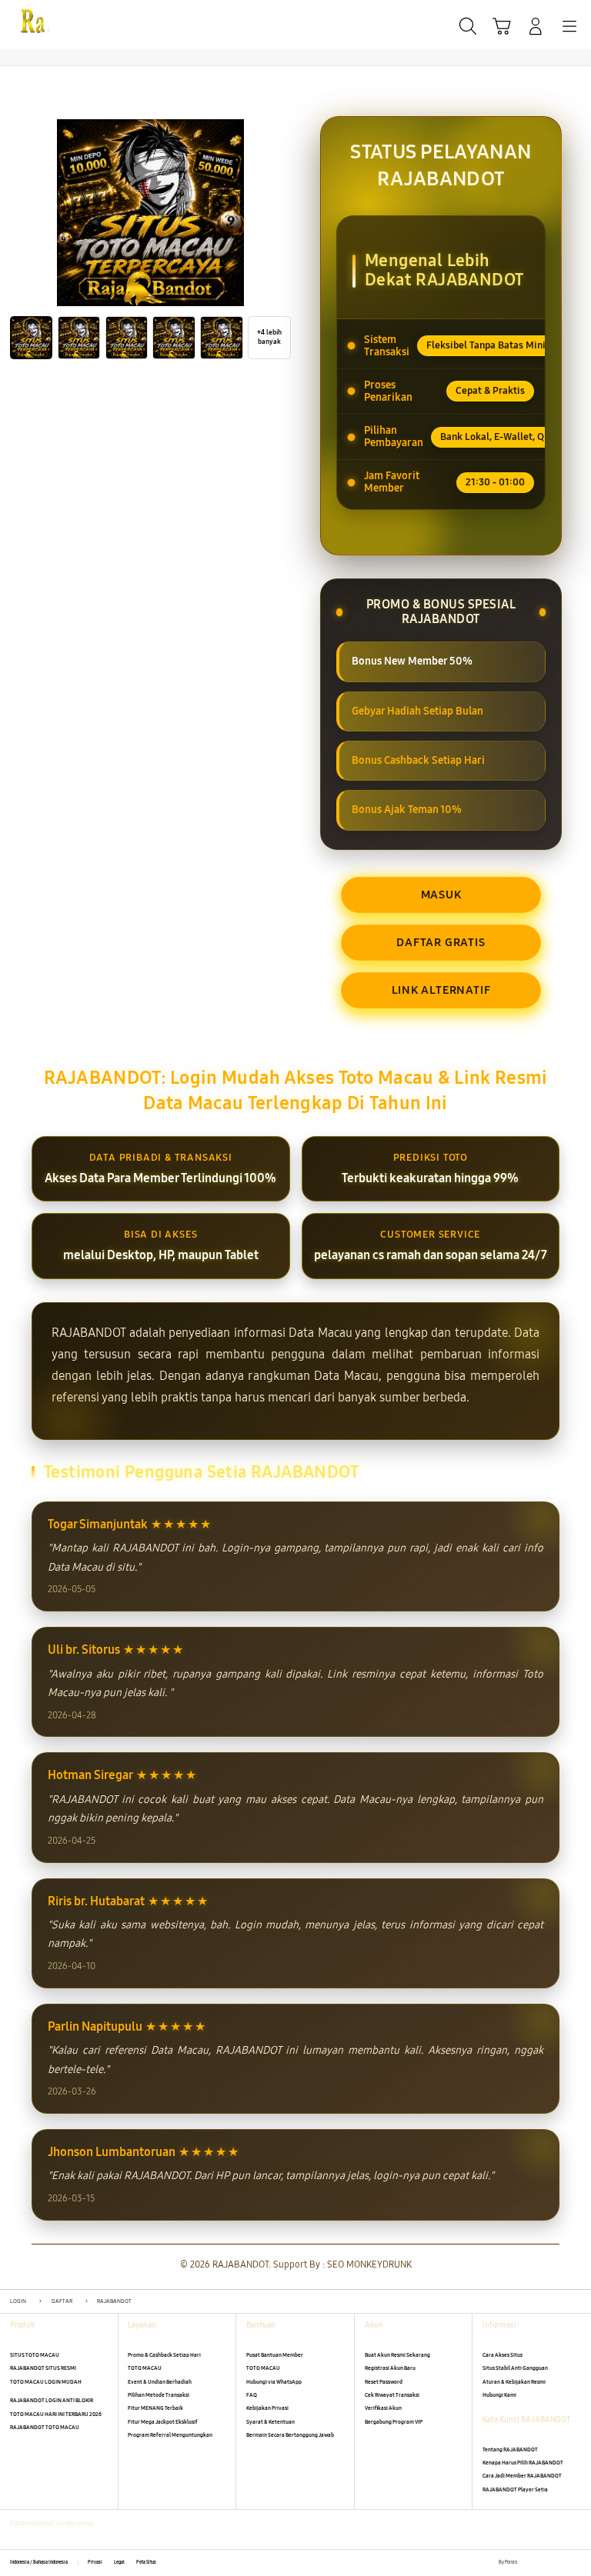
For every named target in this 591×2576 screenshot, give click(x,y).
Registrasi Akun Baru (390, 2368)
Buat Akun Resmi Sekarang (397, 2355)
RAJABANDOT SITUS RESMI (43, 2368)
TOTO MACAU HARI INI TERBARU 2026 (56, 2414)
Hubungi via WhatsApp (274, 2382)
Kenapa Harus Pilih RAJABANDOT (523, 2463)
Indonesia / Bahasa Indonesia (39, 2562)
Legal (119, 2562)
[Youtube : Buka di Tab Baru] (576, 2563)
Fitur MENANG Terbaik (155, 2408)
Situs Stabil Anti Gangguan (515, 2368)
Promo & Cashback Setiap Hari (164, 2355)
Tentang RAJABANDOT (510, 2449)
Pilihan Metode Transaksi (159, 2395)
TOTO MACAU (145, 2368)
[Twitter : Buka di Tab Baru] (544, 2563)
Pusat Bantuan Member (275, 2355)
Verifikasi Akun (383, 2408)
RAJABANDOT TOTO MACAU (45, 2427)
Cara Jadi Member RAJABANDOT (522, 2476)
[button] (502, 26)
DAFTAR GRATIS (441, 942)
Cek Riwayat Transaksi (392, 2395)
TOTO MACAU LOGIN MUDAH (46, 2382)
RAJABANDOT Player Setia (515, 2489)
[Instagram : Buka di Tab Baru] (561, 2563)
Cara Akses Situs (503, 2355)
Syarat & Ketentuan (270, 2422)
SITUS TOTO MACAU (35, 2355)
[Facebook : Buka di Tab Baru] (528, 2563)
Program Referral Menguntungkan (170, 2435)
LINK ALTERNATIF (441, 990)
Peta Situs (146, 2562)
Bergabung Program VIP (394, 2422)
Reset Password (384, 2382)
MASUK (441, 895)
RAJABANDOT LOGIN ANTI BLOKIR (52, 2400)
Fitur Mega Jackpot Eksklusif (163, 2422)
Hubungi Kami (499, 2395)
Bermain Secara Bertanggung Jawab (290, 2435)
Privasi (95, 2562)
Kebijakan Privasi (267, 2408)
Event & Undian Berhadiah (160, 2382)
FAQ (252, 2395)
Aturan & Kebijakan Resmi (514, 2382)
